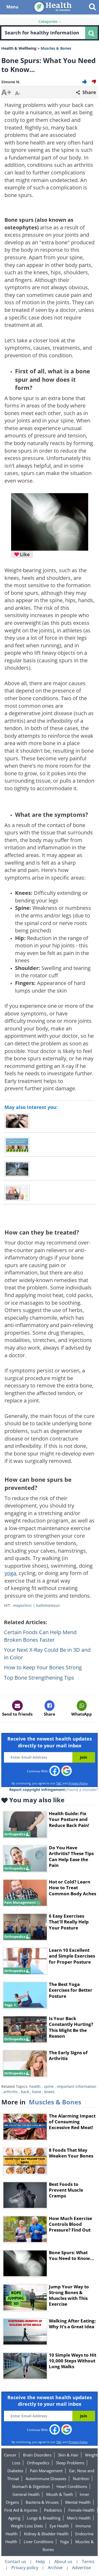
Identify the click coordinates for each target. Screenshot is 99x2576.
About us (63, 2562)
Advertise (81, 2568)
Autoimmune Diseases (46, 2479)
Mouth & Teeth (60, 2494)
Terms (88, 2562)
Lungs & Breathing (44, 2518)
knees (49, 2092)
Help (40, 2562)
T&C (59, 1783)
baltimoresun (48, 1605)
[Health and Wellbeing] (53, 7)
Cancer (10, 2455)
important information (77, 2086)
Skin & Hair (68, 2455)
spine (49, 2086)
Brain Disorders (37, 2455)
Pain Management (46, 2471)
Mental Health (78, 2502)
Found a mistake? (82, 1790)
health (35, 2086)
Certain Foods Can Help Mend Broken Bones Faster (40, 1636)
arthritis (11, 2092)
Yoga (64, 2542)
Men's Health (79, 2518)
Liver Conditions (39, 2542)
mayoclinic (23, 1605)
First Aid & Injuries (21, 2510)
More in (41, 2102)
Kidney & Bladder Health (46, 2534)
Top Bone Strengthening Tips (39, 1678)
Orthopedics (38, 2463)
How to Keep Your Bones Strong (43, 1667)
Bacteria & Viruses (42, 2502)
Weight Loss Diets (27, 2526)
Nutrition (81, 2479)
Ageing (14, 2518)
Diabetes (15, 2471)
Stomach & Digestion (31, 2486)
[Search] (91, 33)
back (25, 2092)
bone (37, 2092)
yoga (10, 1573)
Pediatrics (53, 2510)
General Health (26, 2494)
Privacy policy (25, 2568)
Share (89, 92)
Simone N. (11, 82)
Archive (55, 2568)
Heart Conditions (72, 2486)
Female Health (81, 2510)
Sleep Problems (70, 2463)
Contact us (15, 2562)
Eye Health (59, 2526)
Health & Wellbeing (19, 48)
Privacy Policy (78, 1783)
